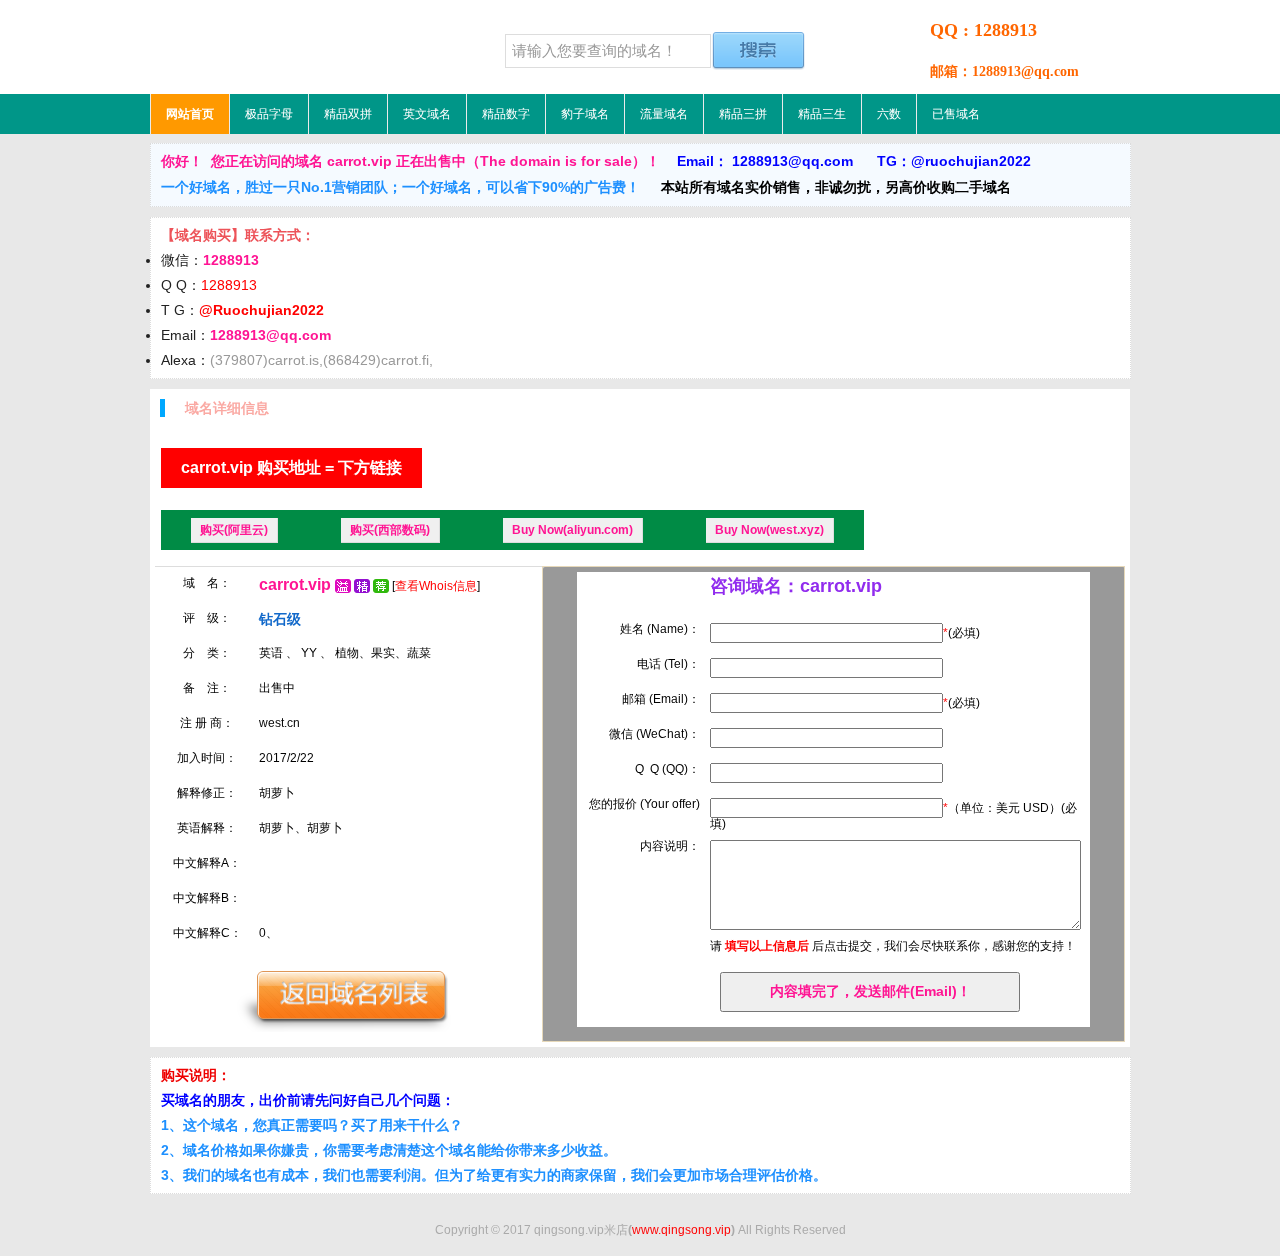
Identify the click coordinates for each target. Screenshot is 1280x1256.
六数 (889, 114)
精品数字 (506, 114)
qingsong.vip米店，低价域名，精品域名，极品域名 (275, 47)
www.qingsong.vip (681, 1230)
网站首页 (190, 114)
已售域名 (956, 114)
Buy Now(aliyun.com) (572, 530)
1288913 (229, 285)
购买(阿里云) (234, 530)
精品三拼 (743, 114)
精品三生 (822, 114)
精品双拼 (348, 114)
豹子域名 (585, 114)
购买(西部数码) (390, 530)
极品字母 (269, 114)
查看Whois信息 (436, 586)
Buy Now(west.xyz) (769, 530)
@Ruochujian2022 (261, 310)
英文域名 (427, 114)
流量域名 (664, 114)
